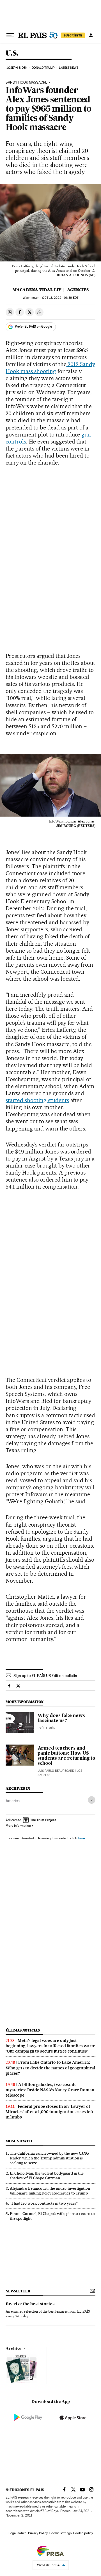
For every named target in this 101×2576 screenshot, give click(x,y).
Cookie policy (83, 2533)
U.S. (12, 53)
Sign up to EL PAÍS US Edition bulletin (45, 1676)
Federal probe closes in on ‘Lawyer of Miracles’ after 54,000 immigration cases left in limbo (50, 2112)
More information (18, 1826)
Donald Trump (43, 68)
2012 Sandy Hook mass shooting (50, 368)
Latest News (69, 68)
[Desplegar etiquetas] (92, 1800)
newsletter (18, 2291)
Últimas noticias (23, 2030)
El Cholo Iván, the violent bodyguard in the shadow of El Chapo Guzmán (47, 2176)
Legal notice (17, 2533)
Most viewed (19, 2141)
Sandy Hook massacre (26, 82)
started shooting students (37, 1100)
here (81, 1838)
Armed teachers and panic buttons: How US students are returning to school (66, 1756)
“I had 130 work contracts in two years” (44, 2203)
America (13, 1801)
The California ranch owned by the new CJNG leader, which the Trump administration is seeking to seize (49, 2158)
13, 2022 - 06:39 (60, 298)
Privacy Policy (38, 2533)
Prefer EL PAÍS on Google (33, 327)
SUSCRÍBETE (73, 35)
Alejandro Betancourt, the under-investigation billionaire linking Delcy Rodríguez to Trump (50, 2191)
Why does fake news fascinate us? (61, 1718)
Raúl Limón (46, 1728)
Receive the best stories (30, 2304)
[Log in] (91, 35)
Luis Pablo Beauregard (56, 1771)
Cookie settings (60, 2533)
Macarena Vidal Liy (37, 290)
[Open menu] (10, 35)
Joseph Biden (17, 68)
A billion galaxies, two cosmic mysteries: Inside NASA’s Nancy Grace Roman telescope (50, 2090)
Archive (14, 2349)
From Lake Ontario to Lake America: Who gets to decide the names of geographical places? (50, 2068)
